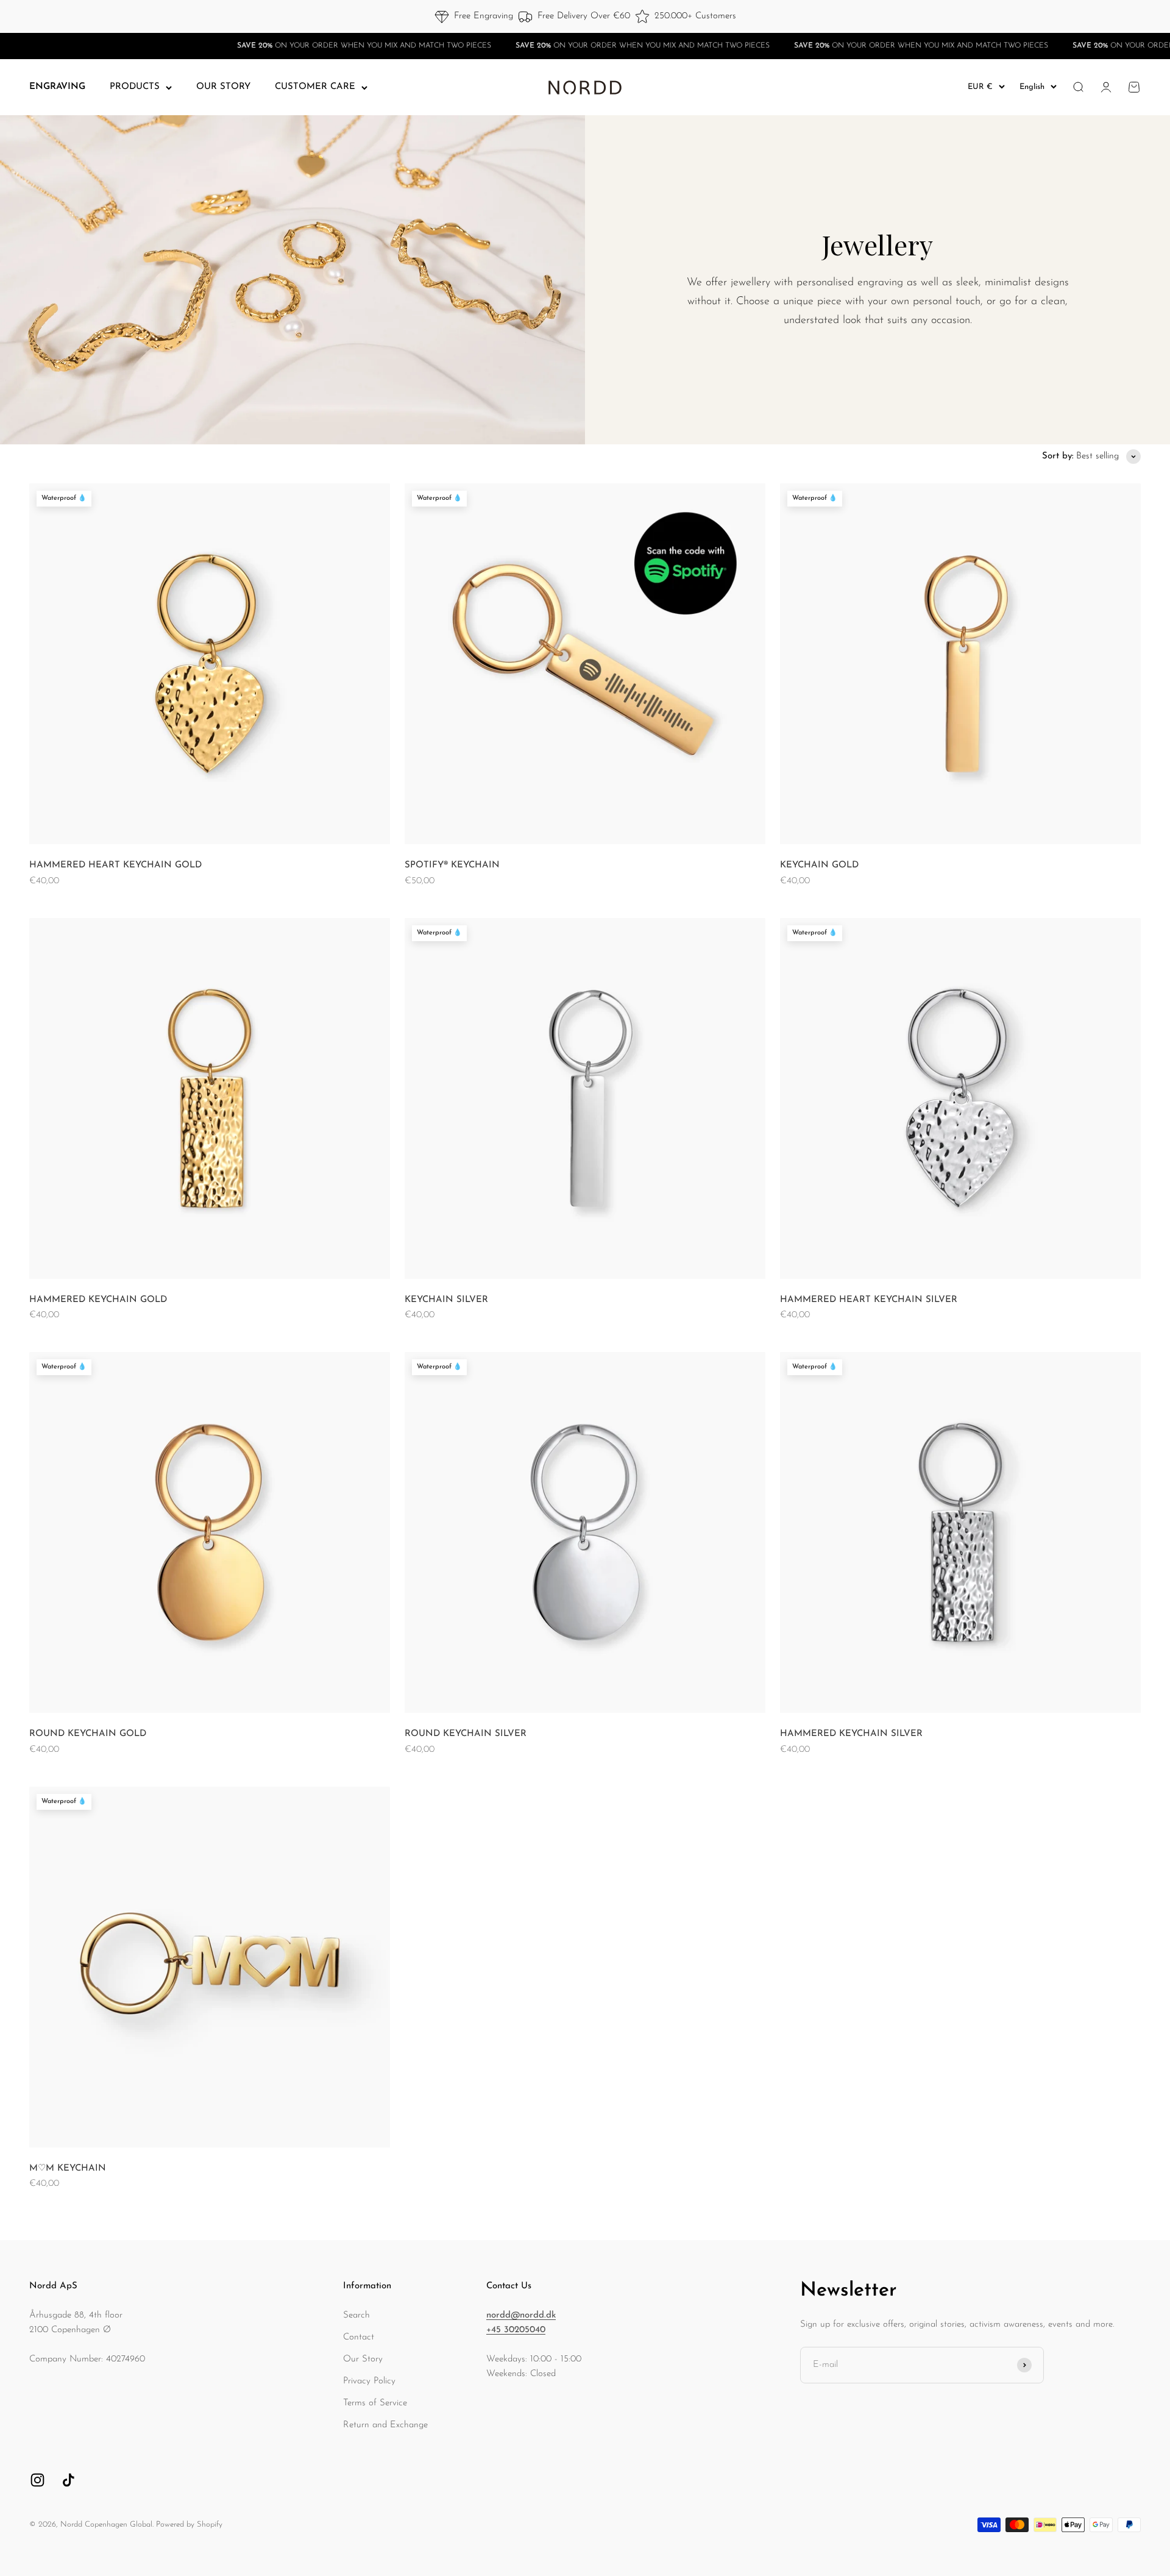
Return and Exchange (385, 2425)
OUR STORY (223, 87)
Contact (359, 2337)
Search (356, 2315)
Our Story (363, 2359)
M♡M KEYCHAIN (68, 2169)
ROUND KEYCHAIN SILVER (466, 1734)
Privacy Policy (369, 2381)
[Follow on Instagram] (37, 2480)
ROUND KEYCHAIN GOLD (88, 1734)
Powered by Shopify (189, 2524)
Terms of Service (375, 2403)
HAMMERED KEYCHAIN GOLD (98, 1300)
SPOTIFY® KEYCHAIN (452, 865)
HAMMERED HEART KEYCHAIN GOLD (115, 865)
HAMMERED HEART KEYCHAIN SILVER (869, 1300)
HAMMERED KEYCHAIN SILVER (851, 1734)
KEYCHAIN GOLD (819, 865)
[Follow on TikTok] (69, 2480)
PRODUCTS (135, 87)
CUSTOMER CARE (315, 87)
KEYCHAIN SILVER (446, 1300)
